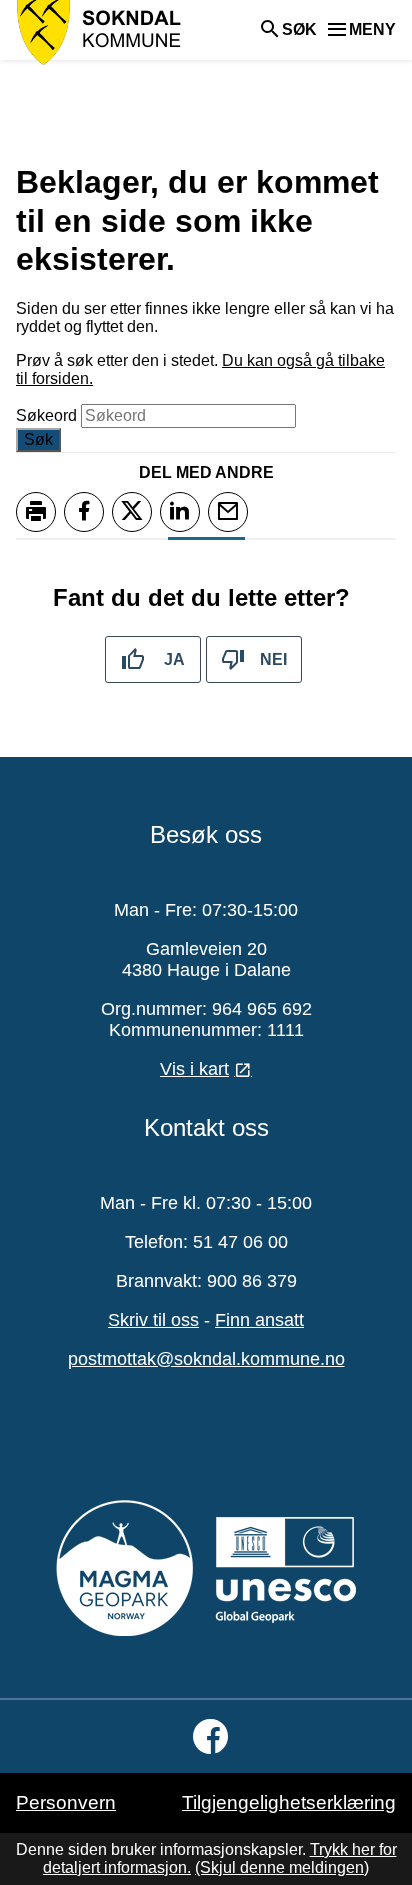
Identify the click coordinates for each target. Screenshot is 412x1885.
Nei (273, 659)
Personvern (66, 1802)
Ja (174, 659)
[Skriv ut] (36, 512)
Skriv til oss (153, 1320)
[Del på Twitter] (132, 512)
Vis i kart (194, 1069)
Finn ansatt (259, 1320)
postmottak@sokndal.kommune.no (206, 1359)
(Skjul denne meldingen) (282, 1867)
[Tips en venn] (228, 512)
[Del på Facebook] (84, 512)
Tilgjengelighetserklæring (289, 1802)
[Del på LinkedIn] (180, 512)
